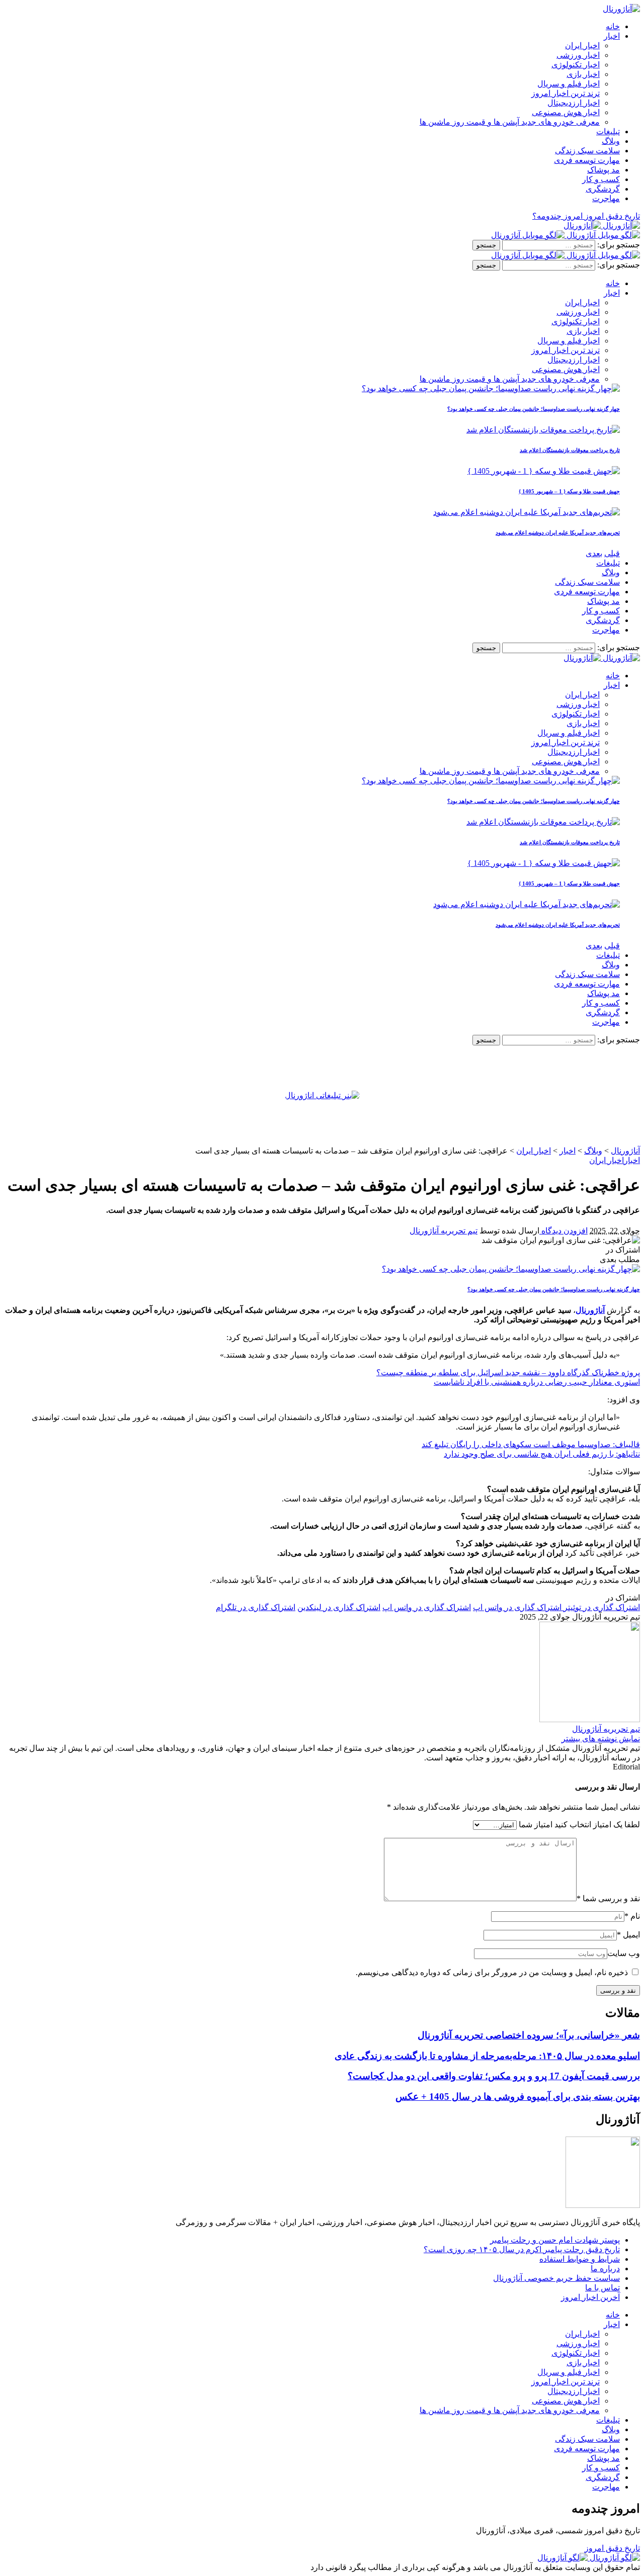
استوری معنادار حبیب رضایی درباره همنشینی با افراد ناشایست (537, 1382)
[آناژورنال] (602, 226)
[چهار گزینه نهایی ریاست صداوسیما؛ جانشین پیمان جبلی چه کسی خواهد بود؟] (491, 388)
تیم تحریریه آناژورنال (444, 1231)
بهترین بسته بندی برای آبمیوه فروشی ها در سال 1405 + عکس (518, 2097)
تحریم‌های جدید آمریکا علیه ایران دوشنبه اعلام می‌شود (558, 532)
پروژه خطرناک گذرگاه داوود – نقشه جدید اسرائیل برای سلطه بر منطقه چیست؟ (508, 1372)
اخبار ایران (607, 1160)
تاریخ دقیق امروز (612, 2548)
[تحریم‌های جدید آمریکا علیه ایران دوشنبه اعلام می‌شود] (527, 512)
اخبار (632, 1160)
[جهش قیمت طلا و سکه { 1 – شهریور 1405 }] (544, 471)
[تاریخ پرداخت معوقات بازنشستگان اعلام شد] (543, 430)
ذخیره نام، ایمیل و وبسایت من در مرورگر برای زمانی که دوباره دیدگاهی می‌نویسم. (492, 1972)
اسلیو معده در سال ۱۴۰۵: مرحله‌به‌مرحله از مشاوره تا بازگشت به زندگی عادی (487, 2056)
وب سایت (624, 1953)
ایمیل (628, 1935)
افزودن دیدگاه (563, 1231)
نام (632, 1916)
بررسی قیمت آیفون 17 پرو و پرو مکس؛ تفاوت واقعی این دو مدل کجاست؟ (494, 2076)
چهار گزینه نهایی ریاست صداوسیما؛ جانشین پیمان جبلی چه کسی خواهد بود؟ (534, 409)
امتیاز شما (536, 1825)
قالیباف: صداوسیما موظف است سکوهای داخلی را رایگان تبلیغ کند (531, 1444)
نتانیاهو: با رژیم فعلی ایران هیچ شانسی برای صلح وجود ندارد (542, 1454)
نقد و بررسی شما (608, 1898)
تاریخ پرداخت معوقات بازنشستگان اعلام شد (570, 450)
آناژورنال (590, 1310)
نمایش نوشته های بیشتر (601, 1739)
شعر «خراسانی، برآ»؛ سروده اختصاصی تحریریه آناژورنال (529, 2035)
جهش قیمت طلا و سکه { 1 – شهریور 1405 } (569, 491)
